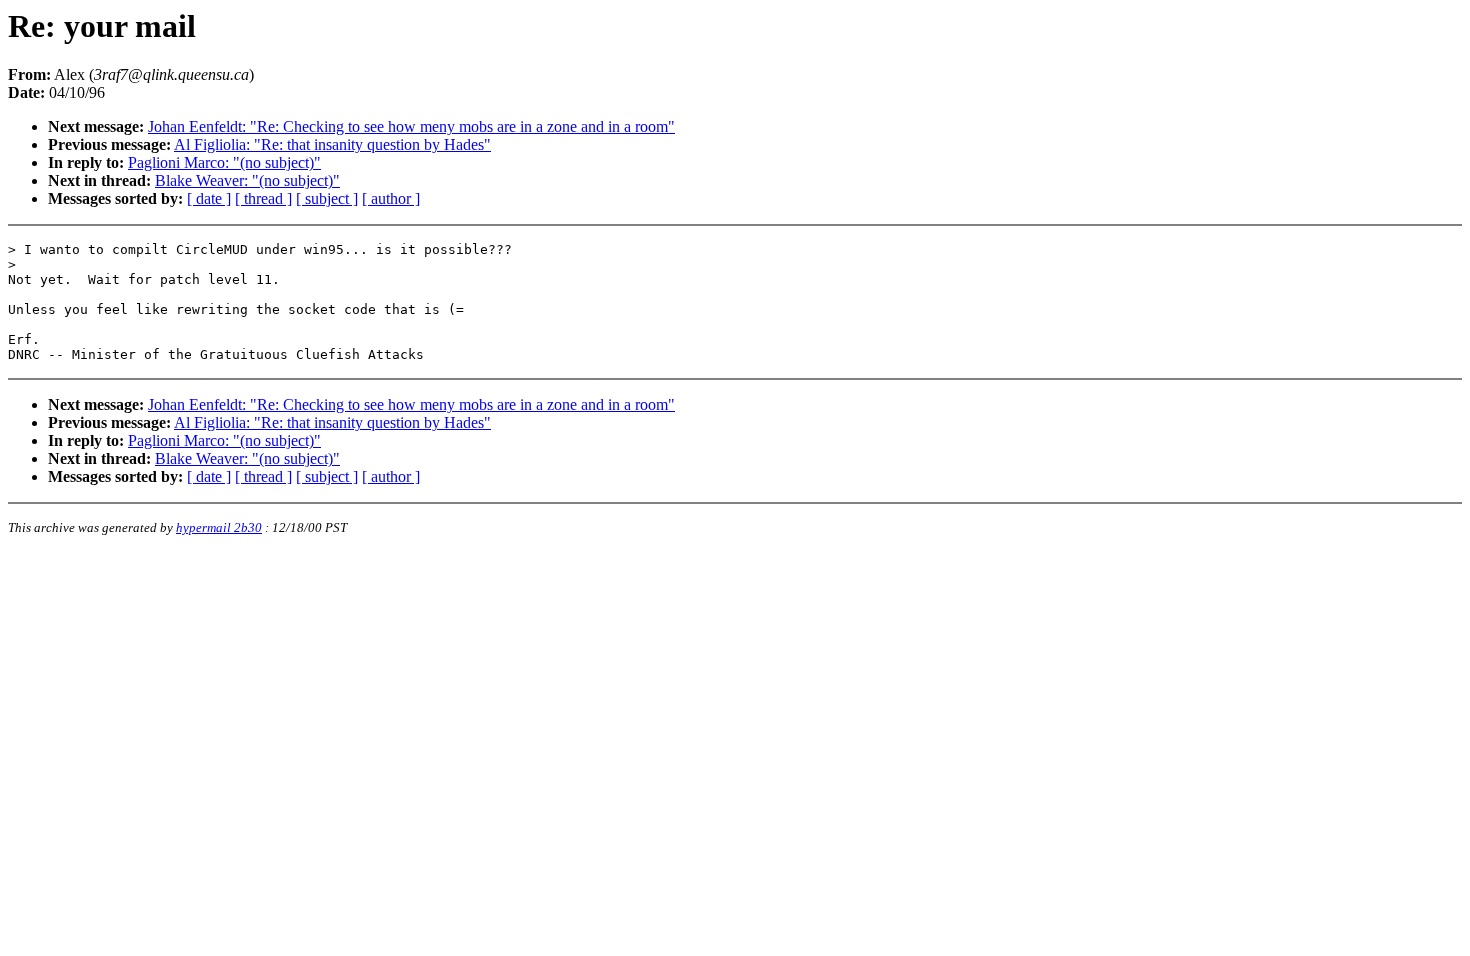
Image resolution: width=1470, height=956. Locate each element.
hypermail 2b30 (219, 527)
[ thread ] (263, 198)
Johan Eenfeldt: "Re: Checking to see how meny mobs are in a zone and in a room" (411, 126)
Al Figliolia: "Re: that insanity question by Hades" (332, 144)
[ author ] (391, 198)
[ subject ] (327, 198)
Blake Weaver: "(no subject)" (247, 180)
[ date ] (209, 198)
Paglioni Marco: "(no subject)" (224, 162)
